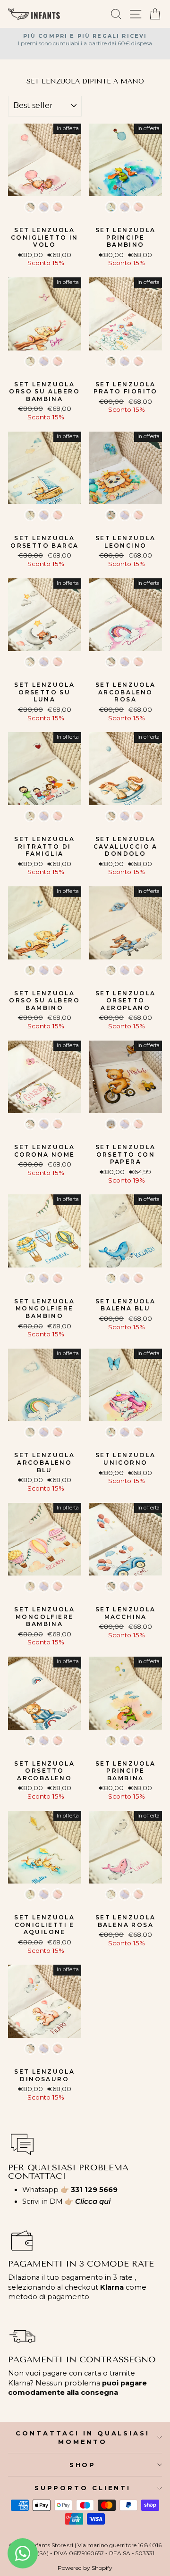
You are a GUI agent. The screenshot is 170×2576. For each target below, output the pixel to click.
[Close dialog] (154, 1146)
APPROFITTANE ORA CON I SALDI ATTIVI (85, 1332)
